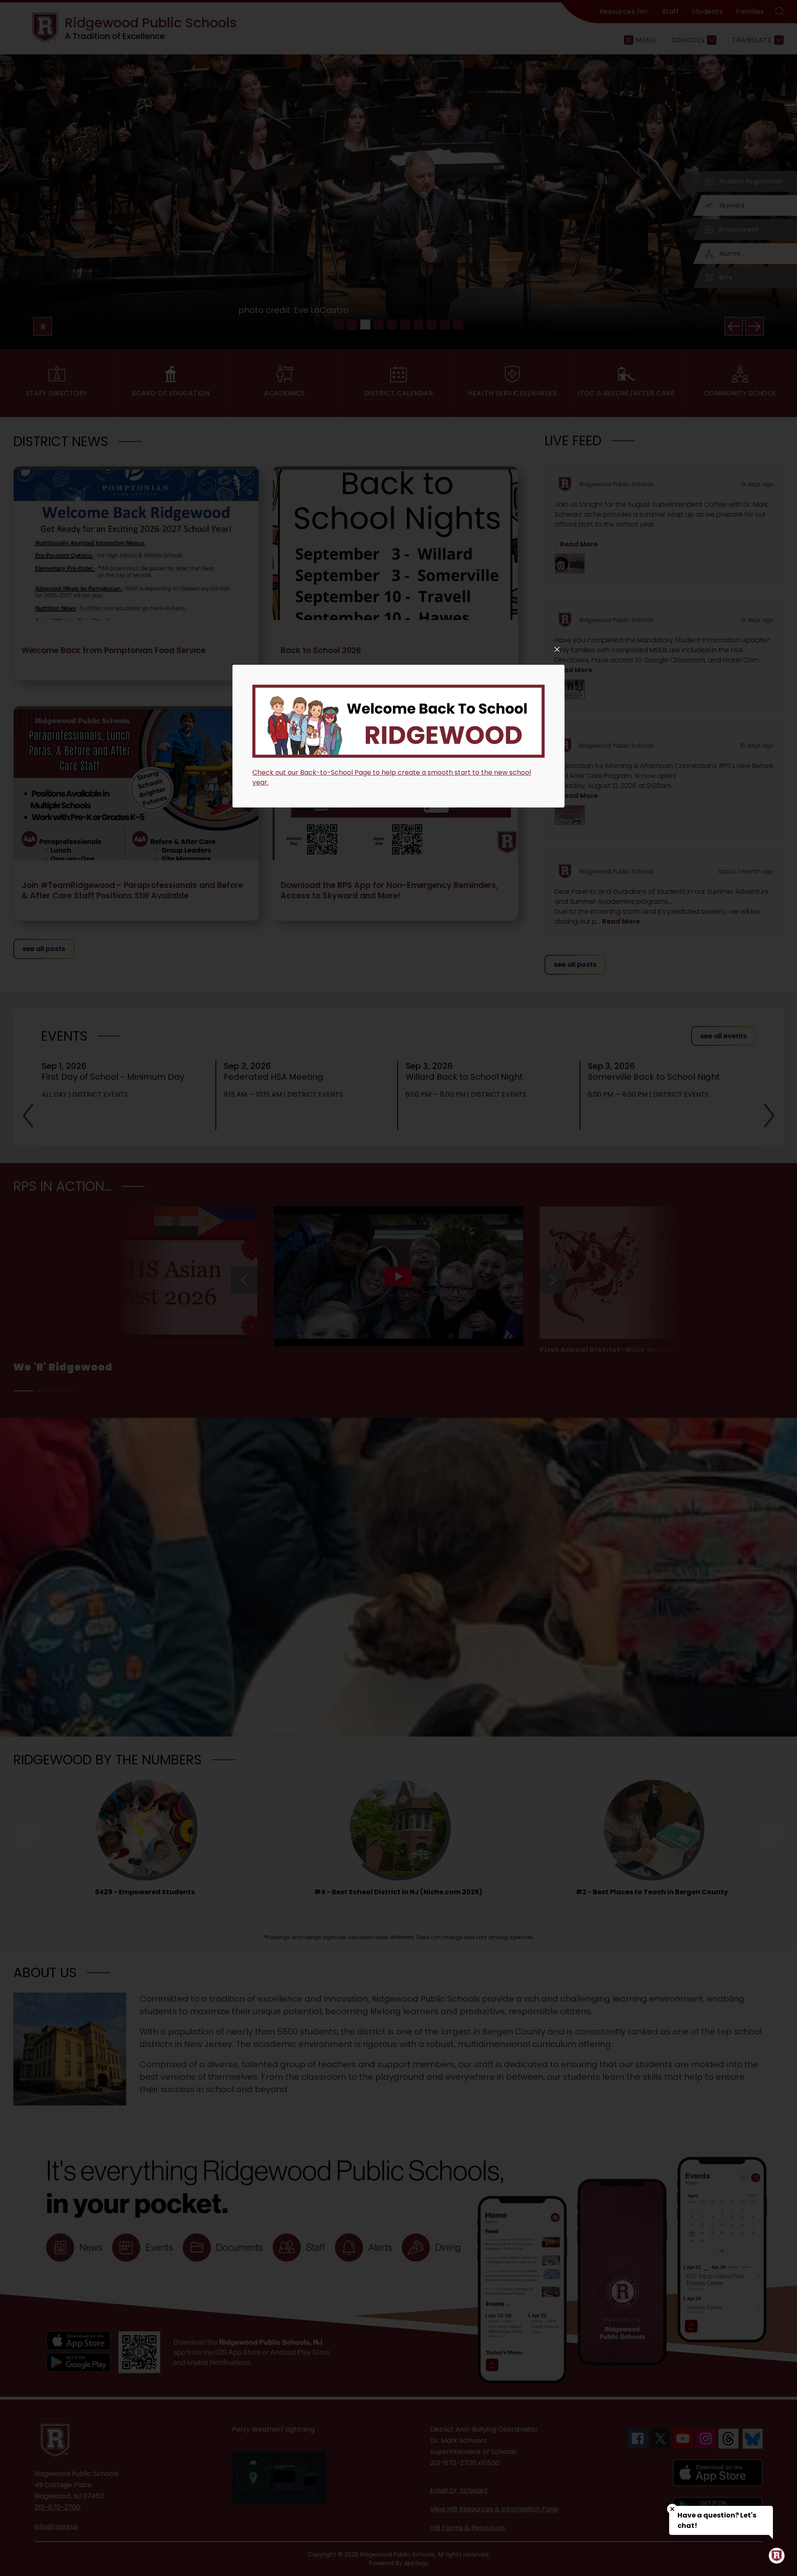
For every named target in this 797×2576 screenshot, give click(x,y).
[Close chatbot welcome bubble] (672, 2509)
